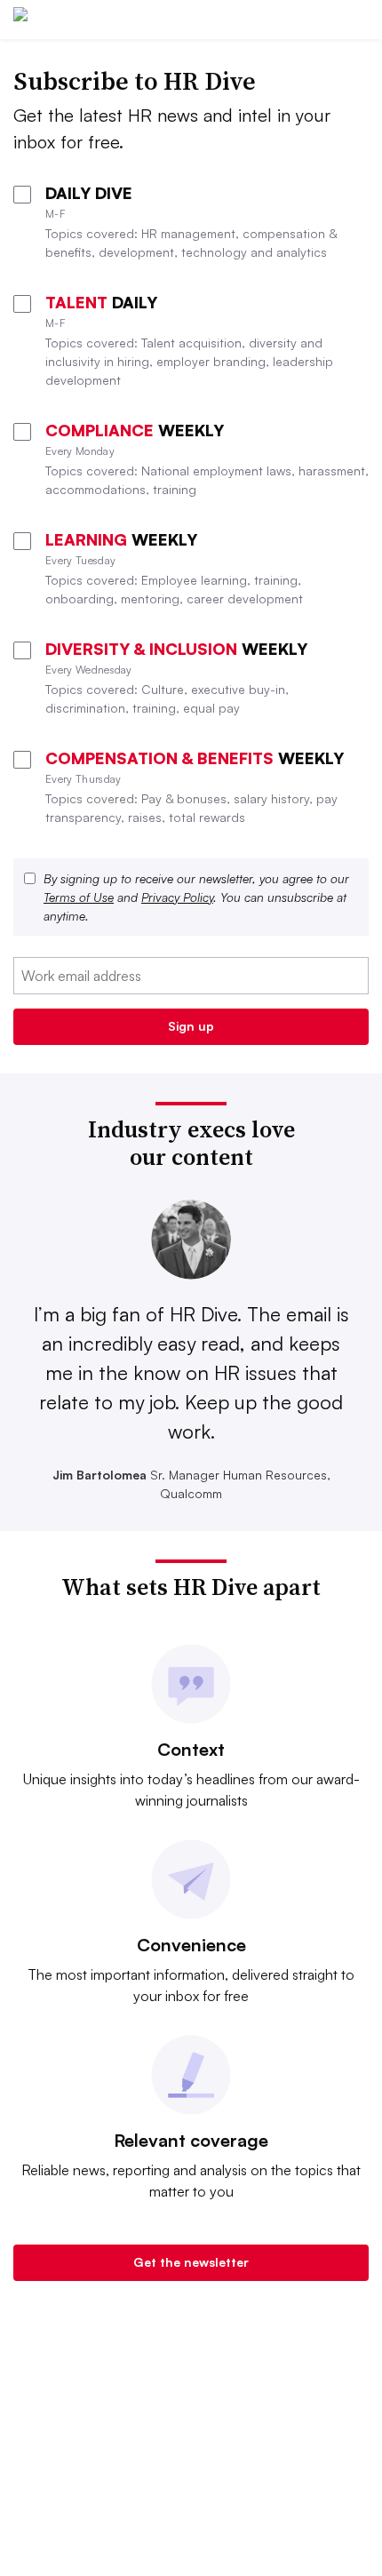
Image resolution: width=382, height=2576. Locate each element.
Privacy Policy (177, 897)
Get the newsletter (191, 2262)
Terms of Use (79, 897)
